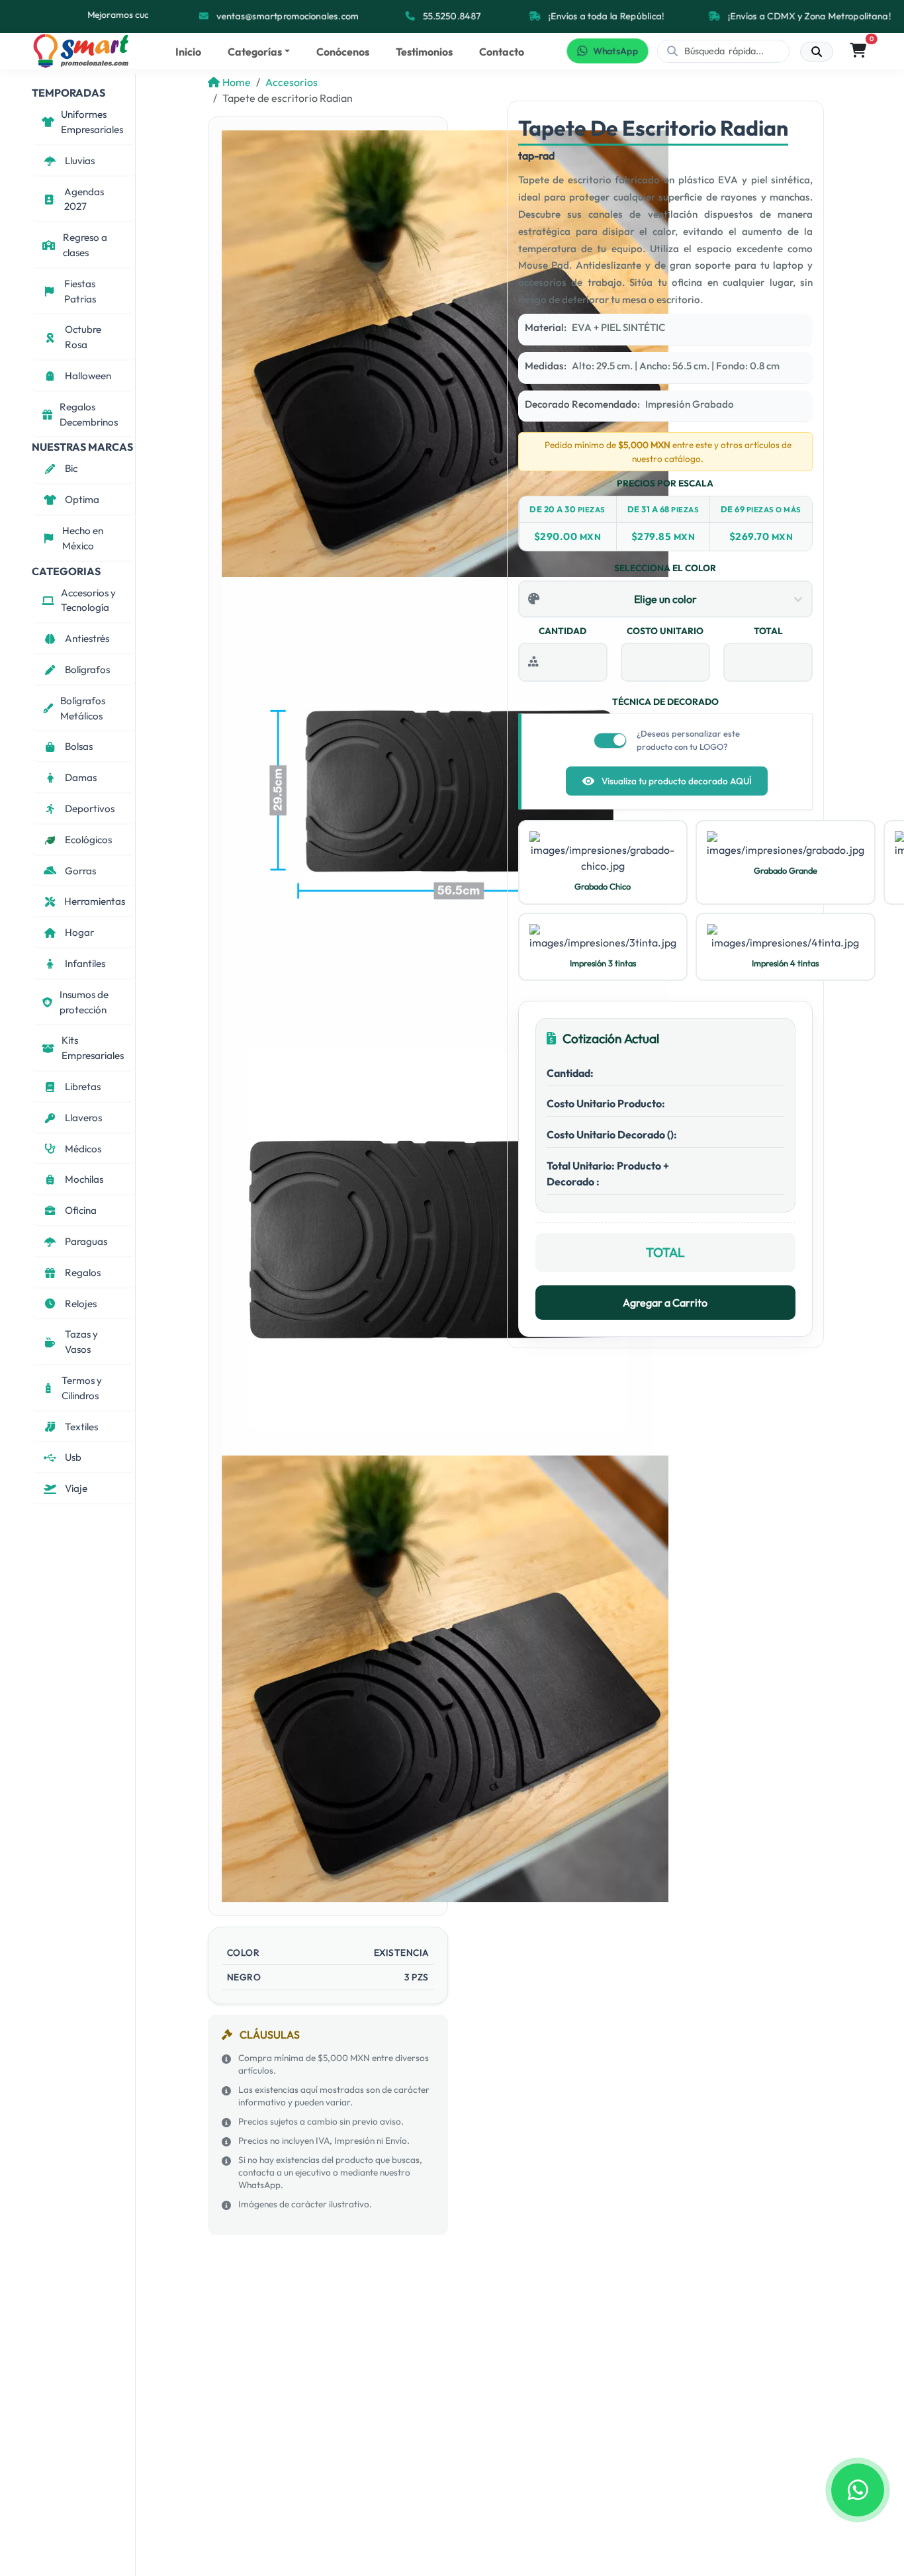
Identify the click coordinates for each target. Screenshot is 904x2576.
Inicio (188, 52)
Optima (82, 499)
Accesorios (292, 82)
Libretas (83, 1086)
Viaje (76, 1488)
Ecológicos (88, 840)
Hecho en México (83, 538)
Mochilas (84, 1179)
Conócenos (343, 52)
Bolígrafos (87, 669)
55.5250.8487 (451, 16)
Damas (81, 777)
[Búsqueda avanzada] (817, 52)
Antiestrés (87, 638)
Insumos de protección (84, 1002)
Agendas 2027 (84, 199)
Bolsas (79, 746)
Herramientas (95, 901)
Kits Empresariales (93, 1048)
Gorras (80, 870)
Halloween (88, 376)
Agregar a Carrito (665, 1303)
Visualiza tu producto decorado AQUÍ (677, 781)
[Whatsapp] (858, 2490)
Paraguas (86, 1241)
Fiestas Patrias (80, 291)
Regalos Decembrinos (89, 414)
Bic (71, 468)
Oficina (81, 1210)
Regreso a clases (85, 245)
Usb (73, 1457)
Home (237, 82)
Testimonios (424, 52)
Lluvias (80, 161)
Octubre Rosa (83, 337)
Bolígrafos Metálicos (83, 708)
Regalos (83, 1272)
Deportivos (90, 808)
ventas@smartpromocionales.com (287, 16)
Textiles (81, 1426)
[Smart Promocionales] (81, 51)
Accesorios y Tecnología (88, 600)
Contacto (502, 52)
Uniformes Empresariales (92, 122)
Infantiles (85, 963)
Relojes (81, 1303)
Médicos (83, 1148)
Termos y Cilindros (82, 1388)
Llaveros (83, 1117)
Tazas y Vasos (81, 1342)
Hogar (79, 932)
